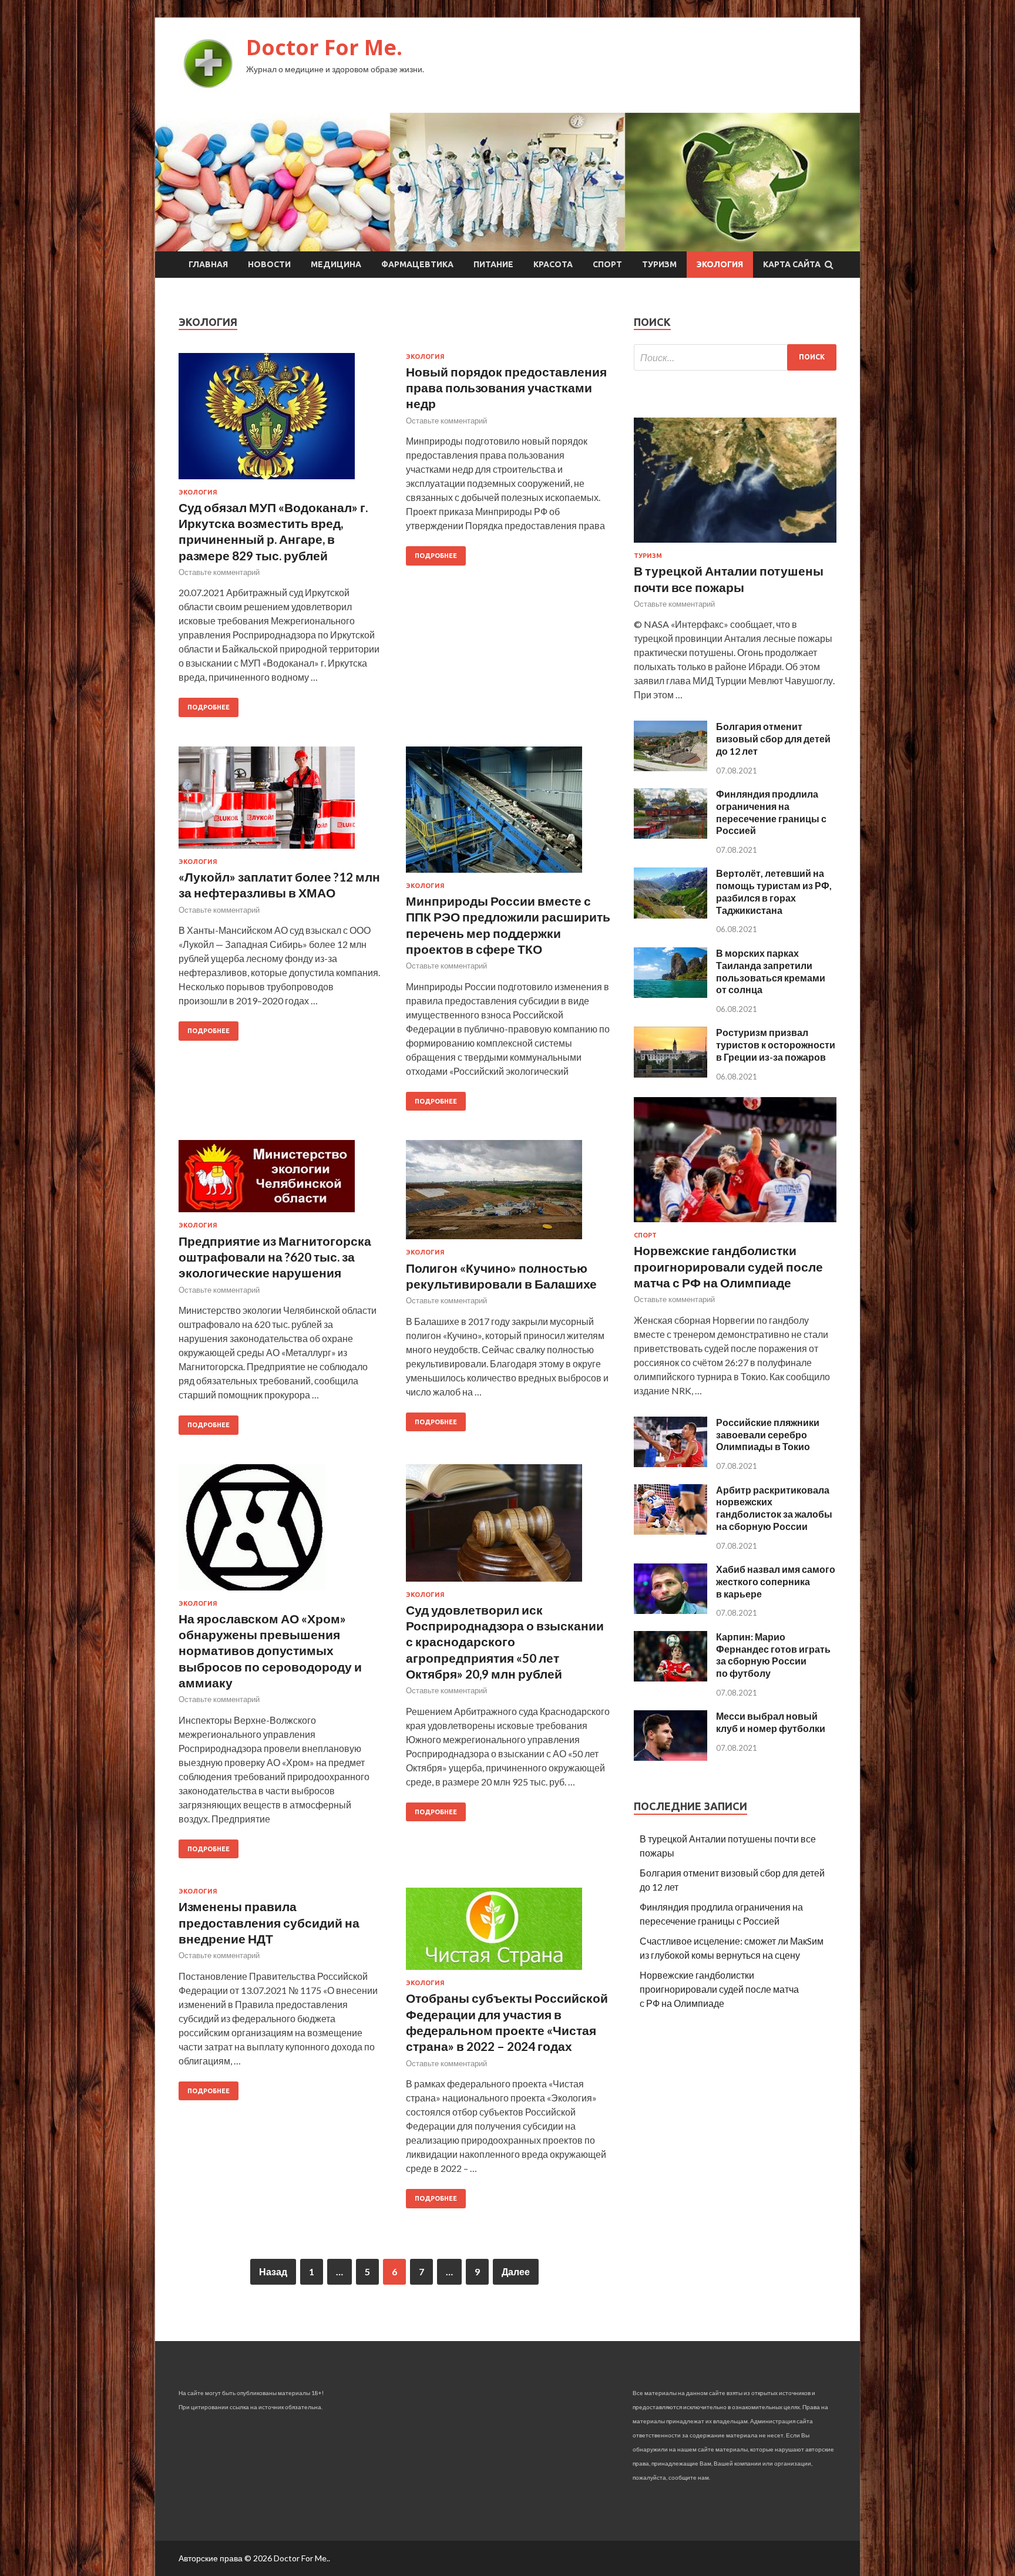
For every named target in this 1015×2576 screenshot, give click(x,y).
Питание (493, 264)
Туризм (659, 264)
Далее (516, 2271)
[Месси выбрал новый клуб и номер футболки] (670, 1757)
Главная (208, 264)
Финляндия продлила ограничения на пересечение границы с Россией (771, 812)
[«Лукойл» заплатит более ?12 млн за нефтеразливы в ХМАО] (281, 802)
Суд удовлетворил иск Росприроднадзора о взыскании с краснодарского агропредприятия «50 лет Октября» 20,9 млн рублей (505, 1642)
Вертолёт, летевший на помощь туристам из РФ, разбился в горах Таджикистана (774, 891)
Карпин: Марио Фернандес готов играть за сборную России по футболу (773, 1655)
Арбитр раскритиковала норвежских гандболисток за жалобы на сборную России (774, 1508)
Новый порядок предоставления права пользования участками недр (506, 388)
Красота (553, 264)
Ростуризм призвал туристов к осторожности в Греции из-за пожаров (776, 1045)
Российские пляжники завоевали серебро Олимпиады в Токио (768, 1435)
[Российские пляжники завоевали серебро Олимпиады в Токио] (670, 1463)
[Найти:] (735, 357)
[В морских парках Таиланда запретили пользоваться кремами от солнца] (670, 994)
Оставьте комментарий (219, 572)
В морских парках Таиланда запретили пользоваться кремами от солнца (771, 971)
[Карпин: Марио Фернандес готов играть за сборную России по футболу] (670, 1678)
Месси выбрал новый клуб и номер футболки (771, 1722)
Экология (720, 264)
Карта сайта (792, 264)
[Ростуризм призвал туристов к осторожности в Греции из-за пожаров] (670, 1074)
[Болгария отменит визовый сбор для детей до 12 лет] (670, 767)
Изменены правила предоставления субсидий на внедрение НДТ (269, 1922)
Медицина (336, 264)
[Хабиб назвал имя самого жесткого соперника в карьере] (670, 1610)
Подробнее (209, 707)
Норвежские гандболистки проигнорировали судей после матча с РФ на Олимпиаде (728, 1266)
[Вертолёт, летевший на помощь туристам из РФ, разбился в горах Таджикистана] (670, 915)
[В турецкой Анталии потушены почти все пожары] (735, 545)
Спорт (607, 264)
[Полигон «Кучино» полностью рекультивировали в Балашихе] (508, 1194)
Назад (273, 2271)
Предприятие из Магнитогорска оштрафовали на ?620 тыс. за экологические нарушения (275, 1257)
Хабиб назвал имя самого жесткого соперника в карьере (776, 1581)
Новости (269, 264)
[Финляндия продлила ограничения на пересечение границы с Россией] (670, 835)
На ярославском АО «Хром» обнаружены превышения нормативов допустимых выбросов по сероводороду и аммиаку (270, 1650)
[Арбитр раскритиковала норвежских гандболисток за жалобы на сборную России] (670, 1531)
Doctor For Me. (324, 47)
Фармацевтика (417, 264)
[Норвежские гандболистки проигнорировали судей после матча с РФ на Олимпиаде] (735, 1224)
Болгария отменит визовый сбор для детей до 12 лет (773, 739)
